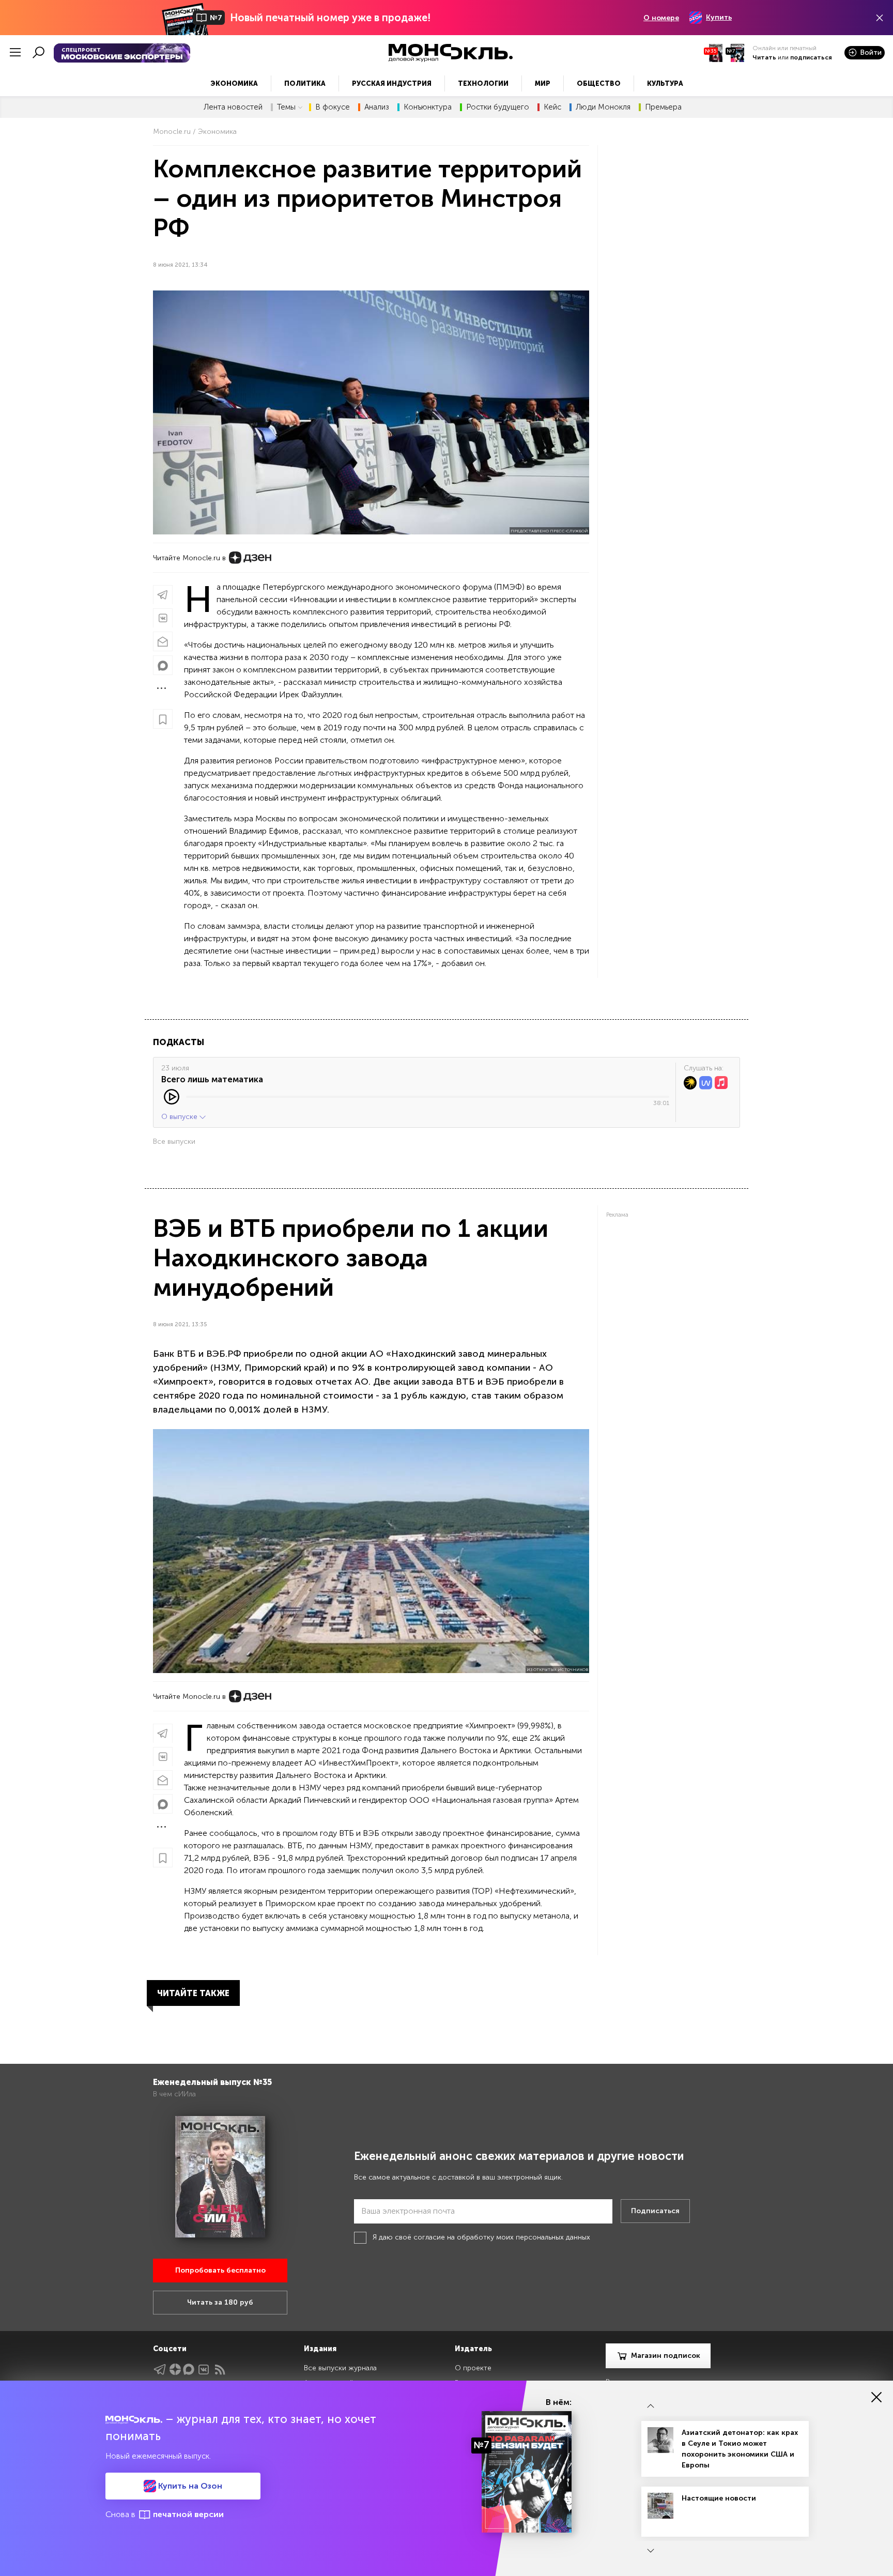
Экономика (234, 83)
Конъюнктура (428, 107)
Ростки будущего (498, 107)
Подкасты (179, 1042)
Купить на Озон (189, 2486)
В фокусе (333, 107)
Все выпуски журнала (340, 2368)
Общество (599, 83)
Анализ (377, 107)
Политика (305, 83)
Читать (764, 57)
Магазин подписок (666, 2356)
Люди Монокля (603, 107)
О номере (661, 18)
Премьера (663, 107)
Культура (665, 83)
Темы (286, 107)
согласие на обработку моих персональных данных (502, 2237)
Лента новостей (233, 107)
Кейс (552, 107)
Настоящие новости (719, 2498)
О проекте (473, 2368)
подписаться (811, 57)
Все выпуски (174, 1141)
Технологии (483, 83)
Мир (543, 83)
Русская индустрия (392, 83)
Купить (719, 17)
